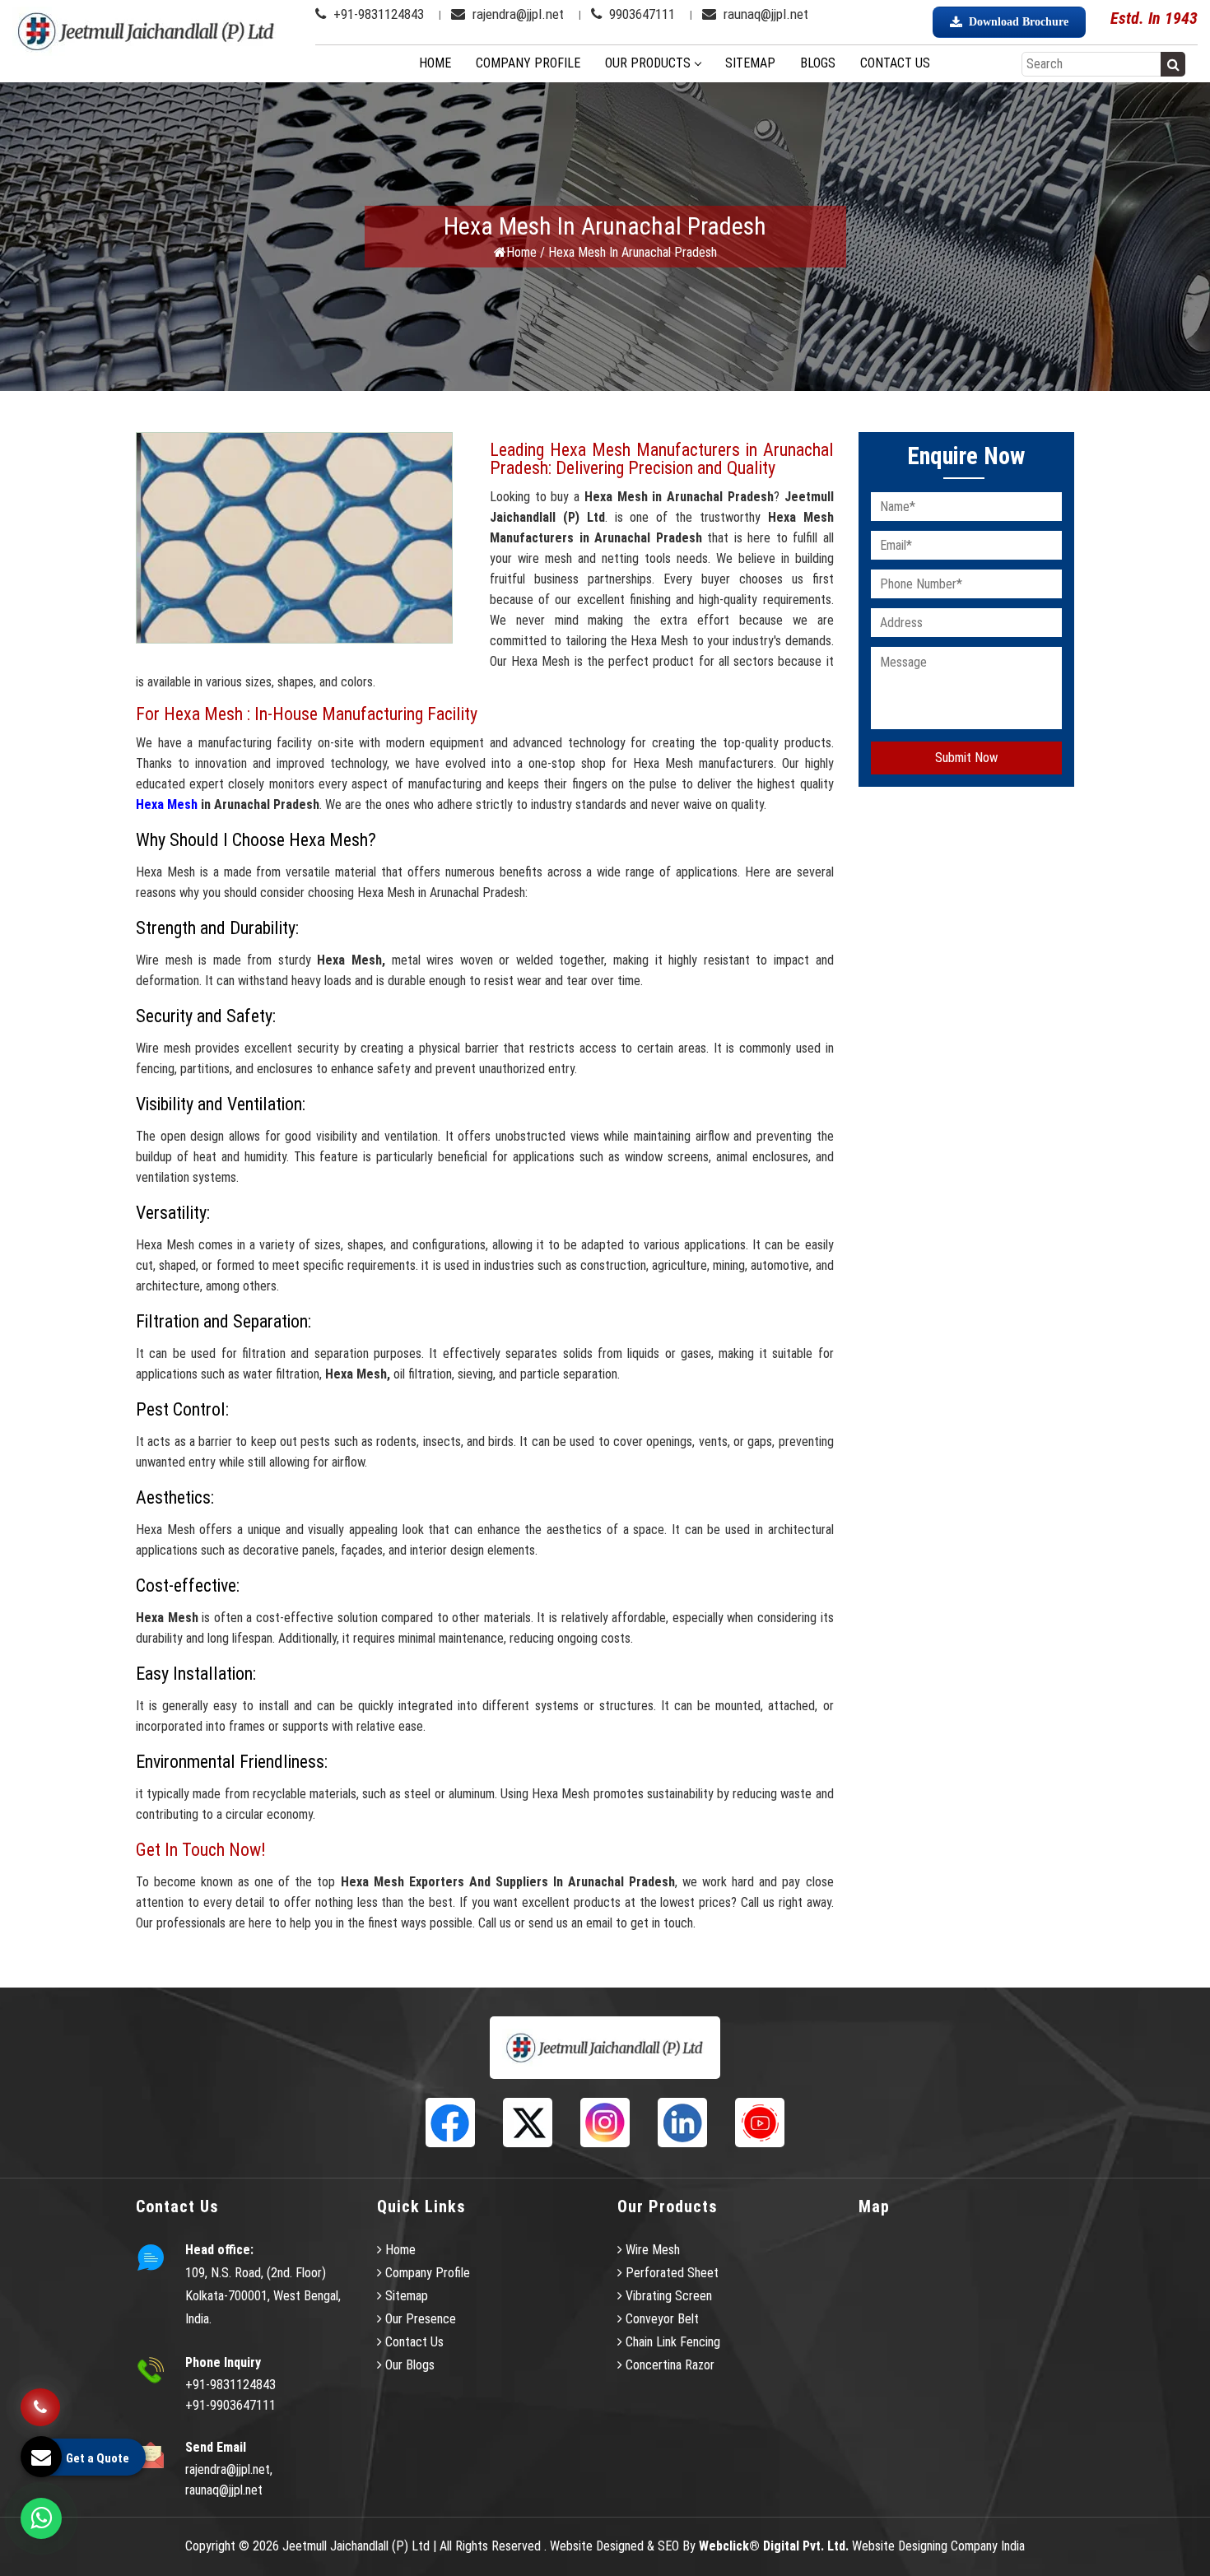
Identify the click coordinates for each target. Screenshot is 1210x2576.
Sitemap (750, 63)
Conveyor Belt (661, 2319)
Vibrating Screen (667, 2296)
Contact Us (895, 63)
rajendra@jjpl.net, (229, 2469)
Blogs (818, 63)
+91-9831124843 (377, 14)
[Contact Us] (40, 2409)
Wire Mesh (651, 2250)
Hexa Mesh (167, 804)
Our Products (648, 63)
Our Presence (419, 2319)
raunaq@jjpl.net (764, 14)
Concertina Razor (668, 2365)
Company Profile (528, 63)
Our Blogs (408, 2365)
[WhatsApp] (41, 2518)
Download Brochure (1019, 22)
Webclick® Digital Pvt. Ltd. (774, 2546)
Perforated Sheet (670, 2273)
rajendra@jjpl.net (517, 14)
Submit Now (966, 758)
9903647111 (640, 14)
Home (435, 63)
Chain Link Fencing (671, 2342)
